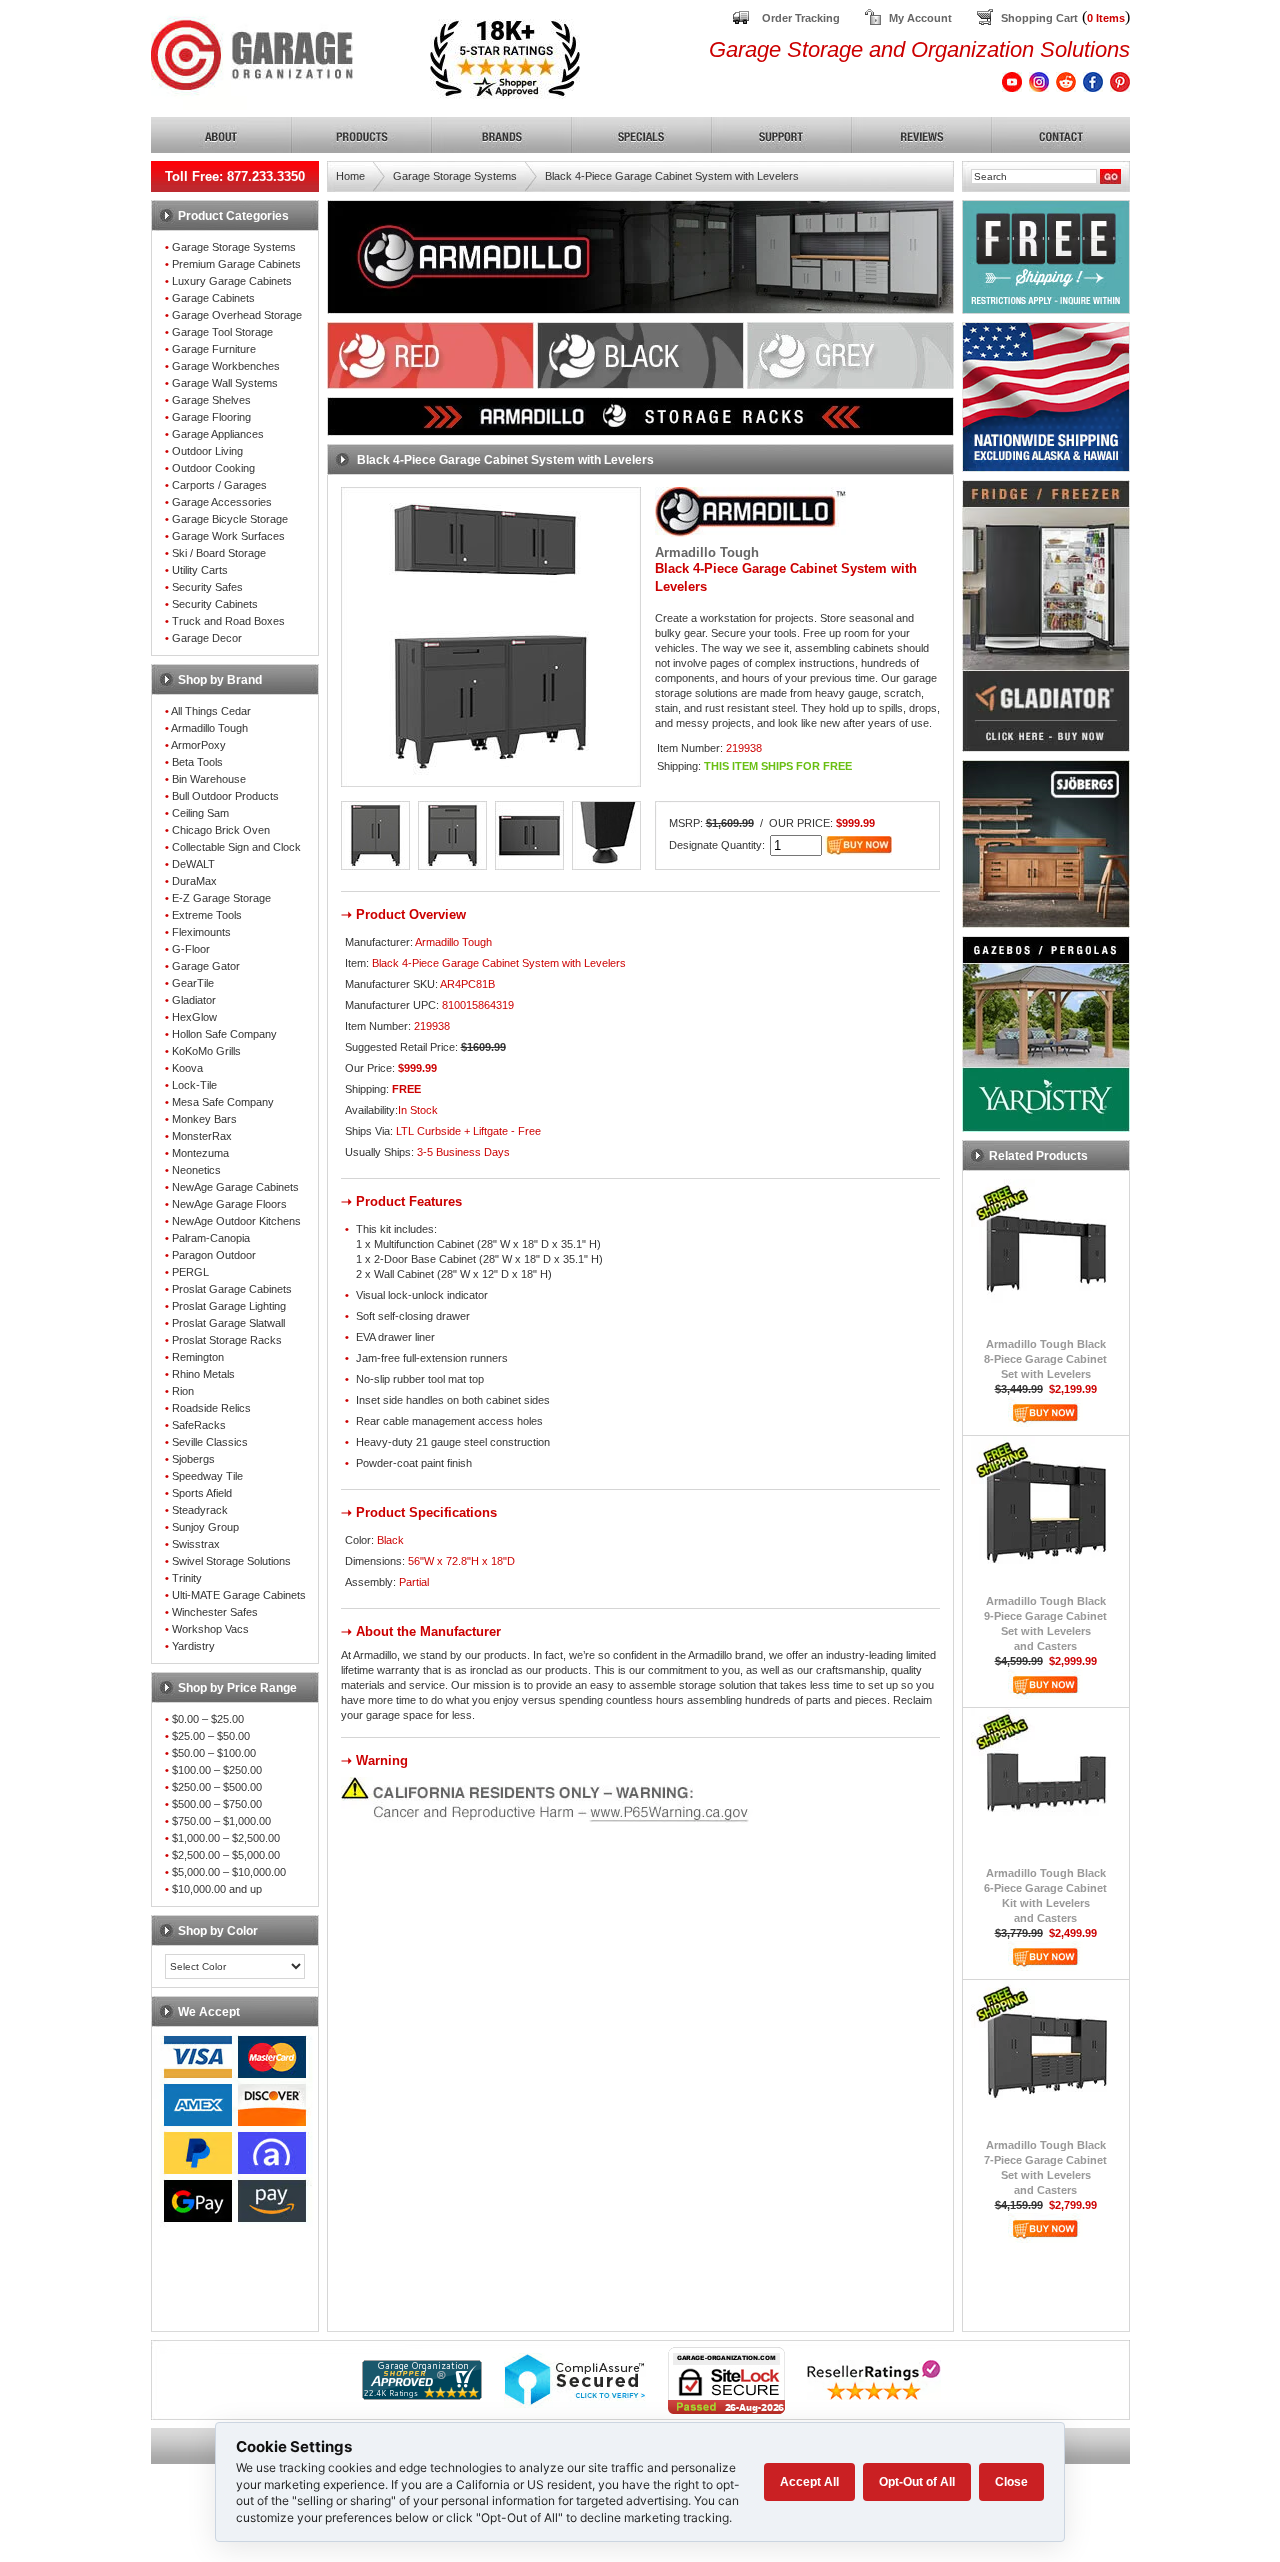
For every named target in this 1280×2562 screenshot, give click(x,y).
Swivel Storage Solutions (231, 1561)
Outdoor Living (207, 451)
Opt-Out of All (917, 2482)
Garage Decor (207, 638)
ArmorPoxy (198, 745)
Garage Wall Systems (225, 383)
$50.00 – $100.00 (214, 1753)
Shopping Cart (1039, 18)
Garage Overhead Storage (237, 315)
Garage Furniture (214, 349)
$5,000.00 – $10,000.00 (229, 1872)
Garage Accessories (222, 502)
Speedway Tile (207, 1476)
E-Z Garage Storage (221, 898)
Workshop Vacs (210, 1629)
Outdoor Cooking (213, 468)
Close (1011, 2482)
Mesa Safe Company (223, 1102)
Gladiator (194, 1000)
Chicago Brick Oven (221, 830)
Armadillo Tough (209, 728)
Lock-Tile (194, 1085)
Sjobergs (193, 1459)
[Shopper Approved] (422, 2394)
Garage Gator (206, 966)
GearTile (193, 983)
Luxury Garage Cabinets (232, 281)
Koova (187, 1068)
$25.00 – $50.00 (211, 1736)
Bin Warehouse (209, 779)
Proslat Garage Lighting (229, 1306)
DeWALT (193, 864)
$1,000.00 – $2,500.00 (226, 1838)
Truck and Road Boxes (228, 621)
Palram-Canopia (211, 1238)
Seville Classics (210, 1442)
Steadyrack (200, 1510)
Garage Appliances (218, 434)
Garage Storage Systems (234, 247)
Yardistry (193, 1646)
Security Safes (207, 587)
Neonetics (196, 1170)
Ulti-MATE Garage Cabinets (239, 1595)
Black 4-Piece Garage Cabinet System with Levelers (672, 176)
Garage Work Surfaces (228, 536)
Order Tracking (801, 18)
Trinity (187, 1578)
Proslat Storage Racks (227, 1340)
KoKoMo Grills (206, 1051)
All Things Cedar (211, 711)
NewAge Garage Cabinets (235, 1187)
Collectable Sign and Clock (236, 847)
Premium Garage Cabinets (236, 264)
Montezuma (200, 1153)
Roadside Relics (211, 1408)
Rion (183, 1391)
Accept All (809, 2482)
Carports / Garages (219, 485)
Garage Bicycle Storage (230, 519)
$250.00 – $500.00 (217, 1787)
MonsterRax (202, 1136)
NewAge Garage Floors (229, 1204)
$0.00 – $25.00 (208, 1719)
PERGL (190, 1272)
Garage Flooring (211, 417)
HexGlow (194, 1017)
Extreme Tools (207, 915)
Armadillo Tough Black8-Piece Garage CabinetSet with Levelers (1045, 1359)
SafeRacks (199, 1425)
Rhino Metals (203, 1374)
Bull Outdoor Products (225, 796)
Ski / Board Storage (219, 553)
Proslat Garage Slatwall (228, 1323)
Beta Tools (197, 762)
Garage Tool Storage (222, 332)
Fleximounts (201, 932)
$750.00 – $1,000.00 (221, 1821)
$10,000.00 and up (217, 1889)
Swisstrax (196, 1544)
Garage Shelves (211, 400)
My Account (920, 18)
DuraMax (194, 881)
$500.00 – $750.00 (217, 1804)
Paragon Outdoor (214, 1255)
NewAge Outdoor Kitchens (236, 1221)
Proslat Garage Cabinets (232, 1289)
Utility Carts (200, 570)
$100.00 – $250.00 (217, 1770)
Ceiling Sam (200, 813)
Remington (198, 1357)
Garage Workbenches (226, 366)
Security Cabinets (215, 604)
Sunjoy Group (205, 1527)
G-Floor (191, 949)
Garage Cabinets (213, 298)
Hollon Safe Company (224, 1034)
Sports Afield (202, 1493)
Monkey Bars (204, 1119)
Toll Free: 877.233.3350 (235, 176)
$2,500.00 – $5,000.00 (226, 1855)
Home (350, 176)
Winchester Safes (215, 1612)
